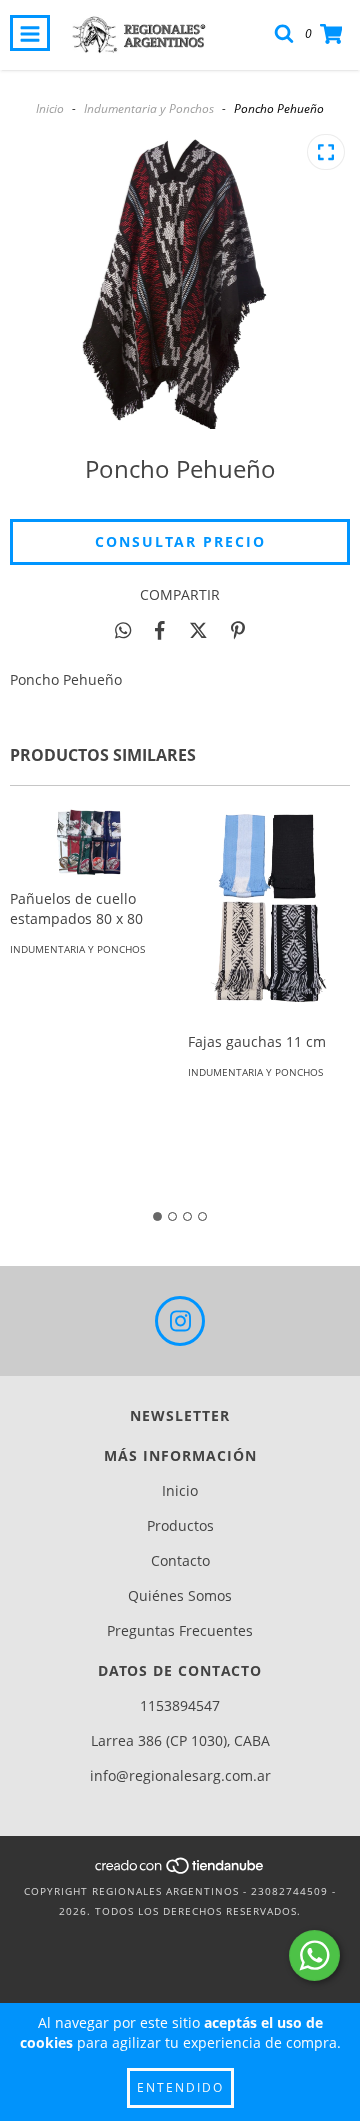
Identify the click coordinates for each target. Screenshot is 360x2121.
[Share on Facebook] (160, 630)
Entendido (180, 2087)
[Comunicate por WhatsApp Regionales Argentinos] (314, 1955)
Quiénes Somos (180, 1595)
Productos (180, 1525)
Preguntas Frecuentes (180, 1630)
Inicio (50, 108)
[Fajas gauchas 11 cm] (269, 914)
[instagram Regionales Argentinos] (180, 1321)
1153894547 (180, 1705)
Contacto (180, 1560)
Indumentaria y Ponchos (149, 108)
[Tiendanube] (180, 1871)
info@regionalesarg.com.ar (180, 1775)
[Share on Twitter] (198, 630)
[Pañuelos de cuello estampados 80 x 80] (91, 842)
